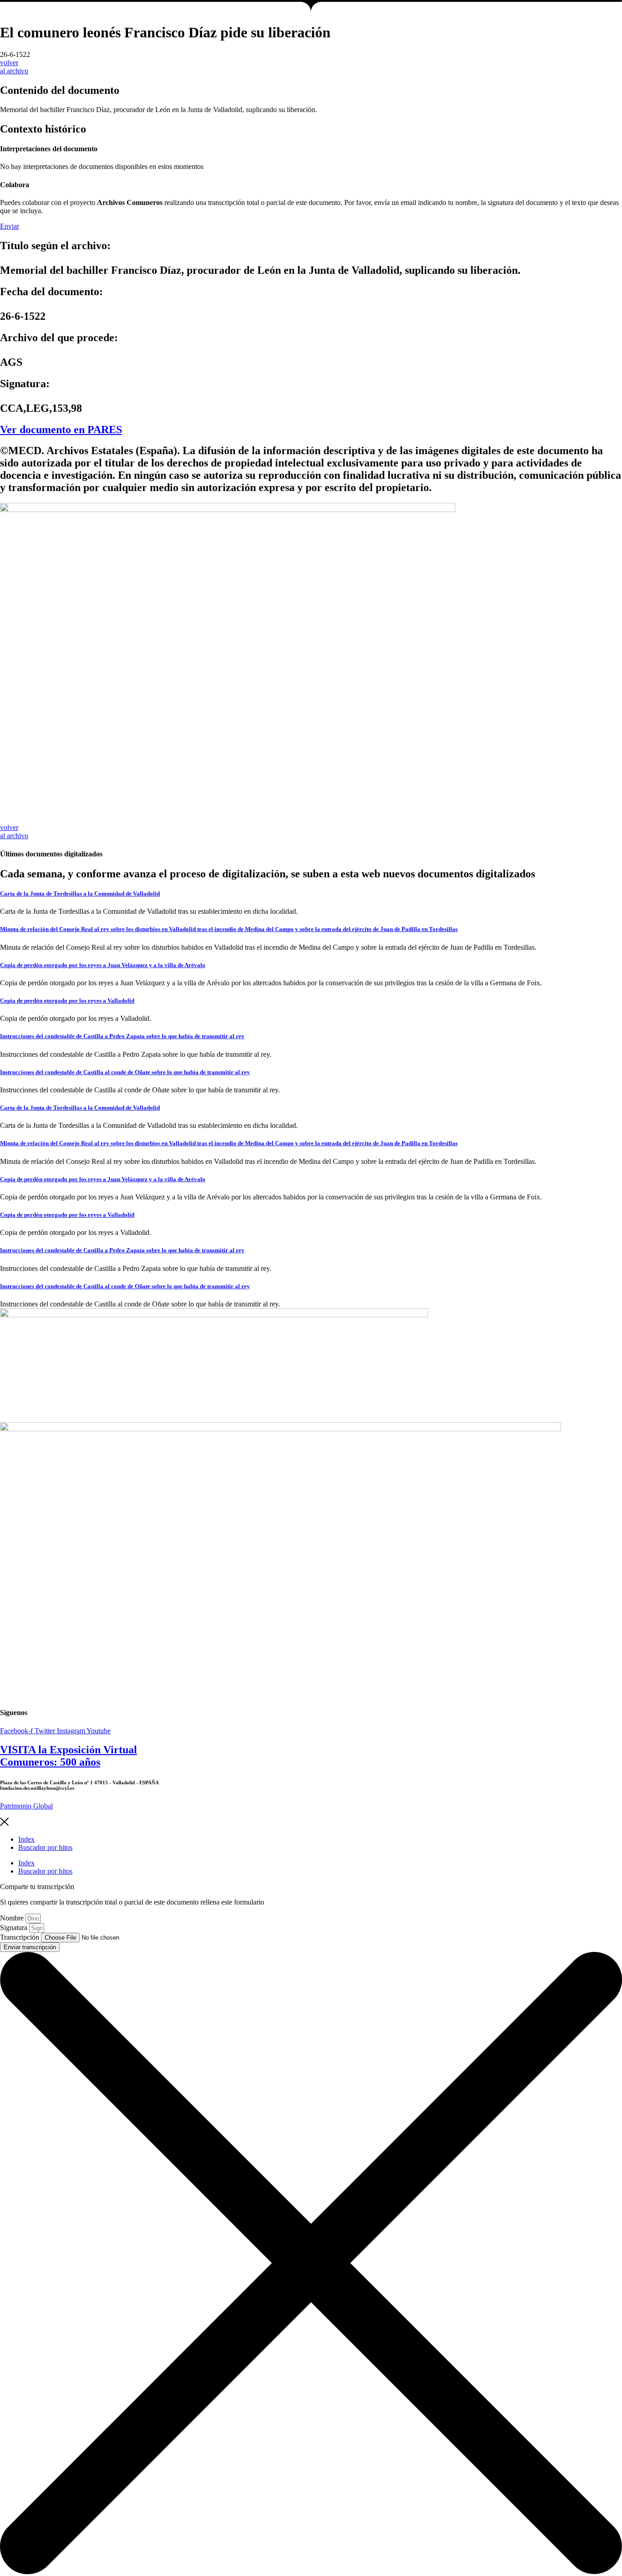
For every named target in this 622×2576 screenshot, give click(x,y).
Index (26, 1839)
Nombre (13, 1918)
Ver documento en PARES (61, 430)
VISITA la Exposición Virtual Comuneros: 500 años (69, 1756)
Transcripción (20, 1937)
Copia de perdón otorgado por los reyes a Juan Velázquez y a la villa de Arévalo (103, 965)
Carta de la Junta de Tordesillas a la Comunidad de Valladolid (80, 894)
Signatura (15, 1928)
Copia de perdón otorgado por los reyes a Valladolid (67, 1001)
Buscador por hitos (45, 1847)
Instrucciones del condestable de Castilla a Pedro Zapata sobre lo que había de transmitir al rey (122, 1036)
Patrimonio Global (26, 1806)
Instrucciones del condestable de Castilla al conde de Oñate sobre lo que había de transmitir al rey (125, 1072)
